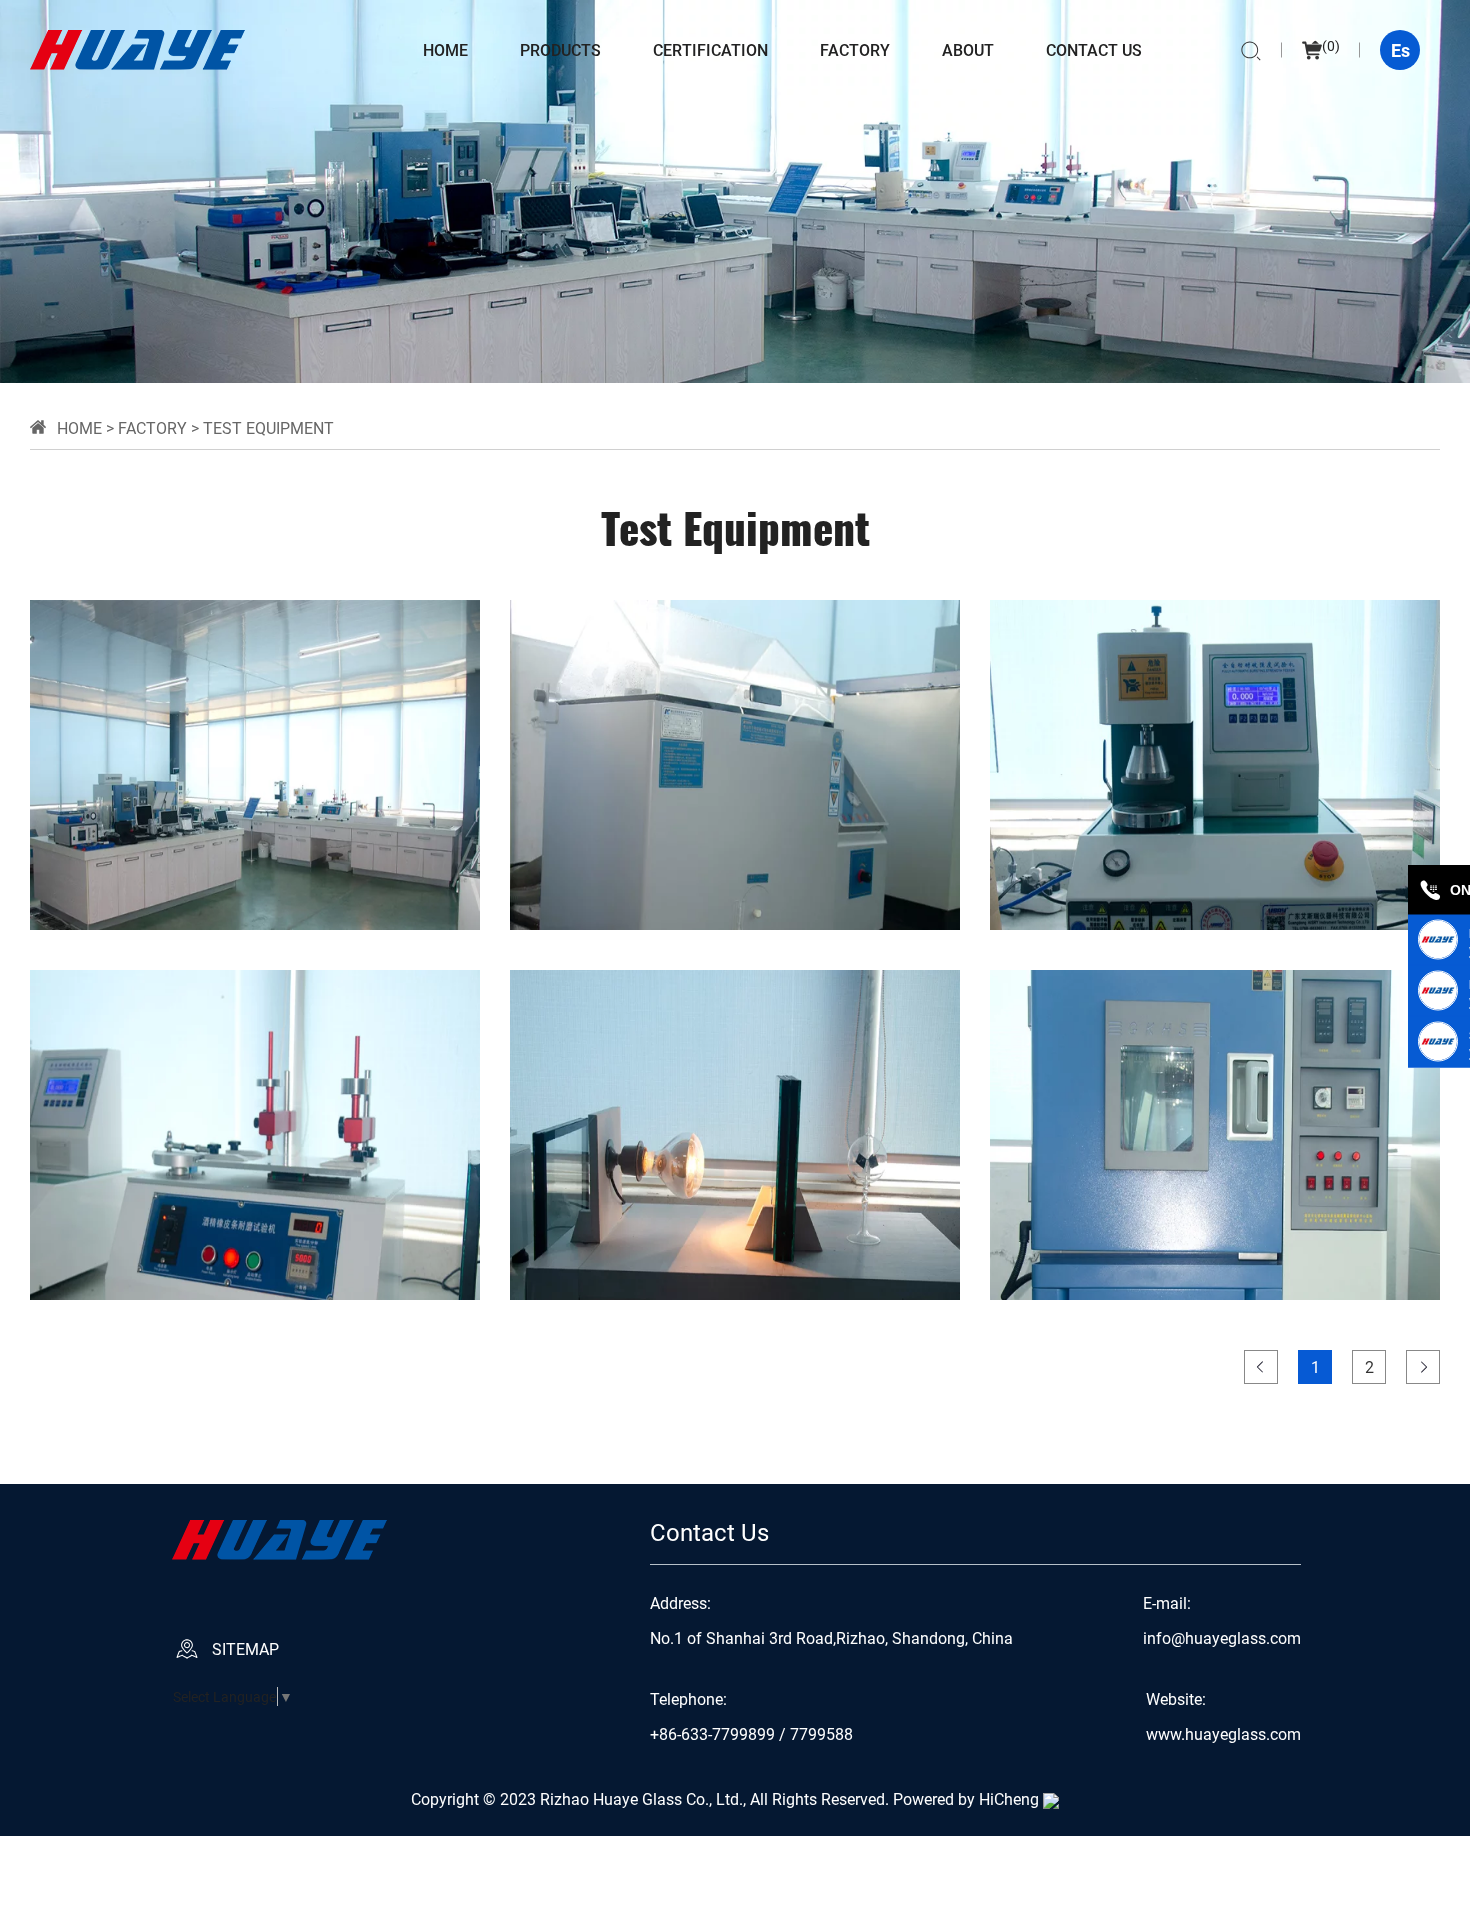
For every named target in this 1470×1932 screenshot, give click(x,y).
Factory (152, 428)
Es (1400, 50)
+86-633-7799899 (712, 1734)
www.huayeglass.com (1223, 1734)
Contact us (1094, 49)
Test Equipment (268, 428)
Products (560, 49)
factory (855, 49)
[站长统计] (1051, 1798)
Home (445, 49)
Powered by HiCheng (966, 1798)
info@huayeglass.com (1222, 1638)
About (968, 49)
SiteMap (245, 1648)
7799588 (821, 1734)
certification (710, 49)
